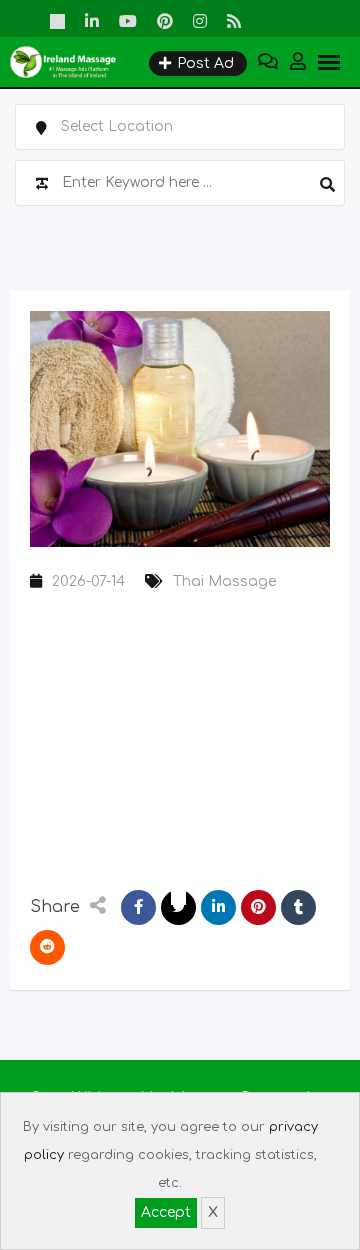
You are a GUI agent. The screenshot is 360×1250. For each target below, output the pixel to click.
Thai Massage (224, 581)
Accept (166, 1212)
